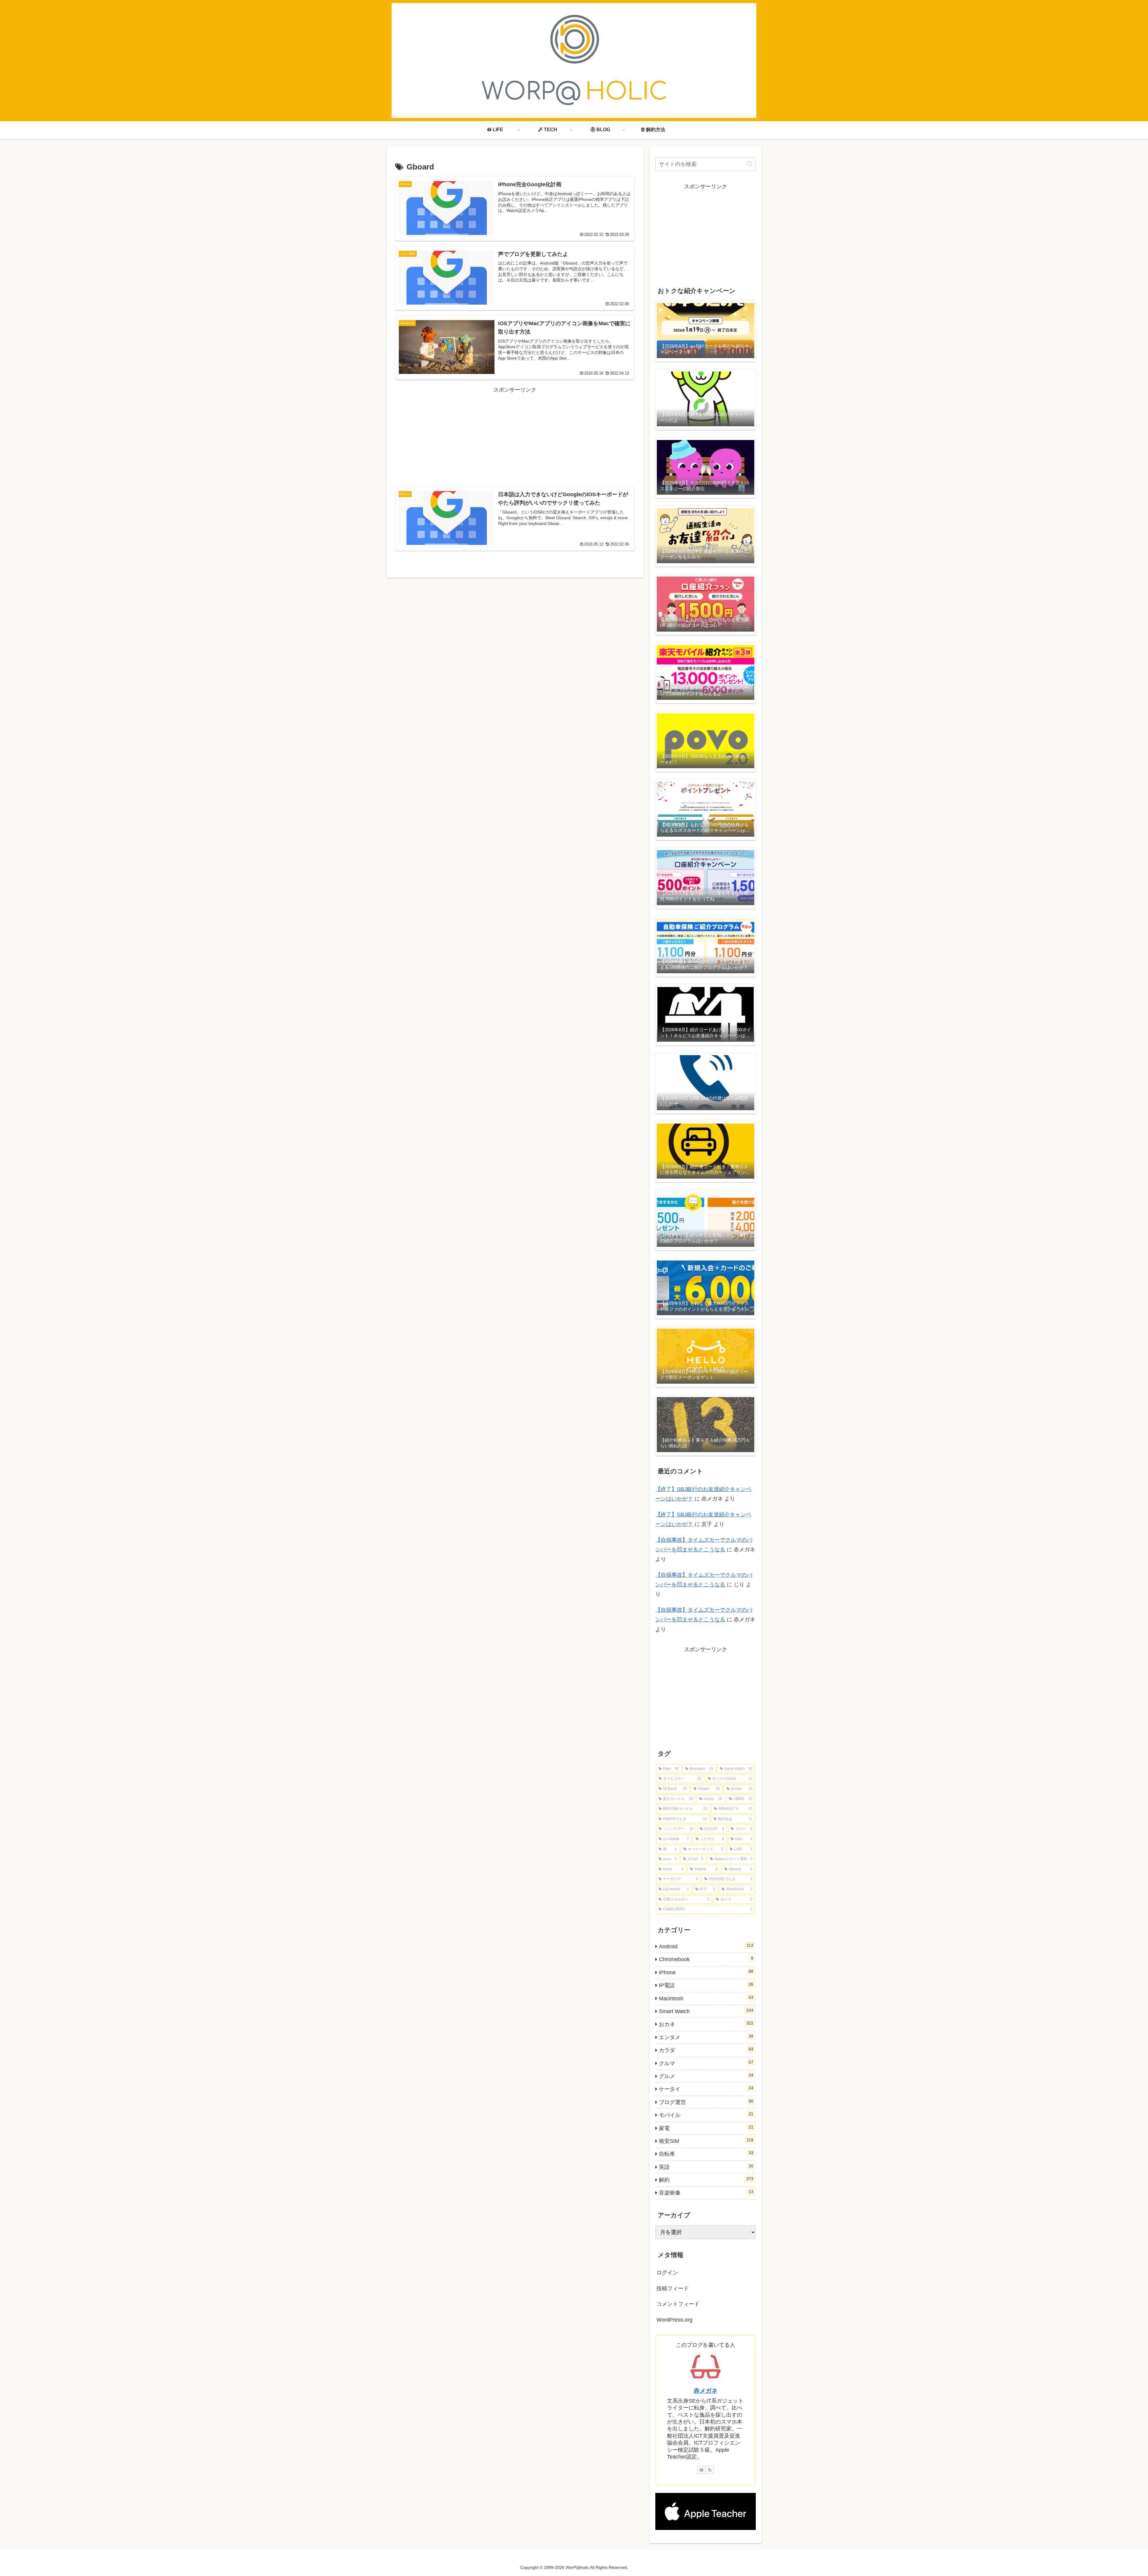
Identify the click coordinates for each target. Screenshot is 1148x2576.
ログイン (667, 2273)
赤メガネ (706, 2391)
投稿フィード (673, 2288)
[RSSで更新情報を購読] (710, 2470)
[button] (750, 164)
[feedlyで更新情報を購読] (701, 2470)
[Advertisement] (515, 430)
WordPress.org (674, 2320)
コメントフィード (678, 2304)
